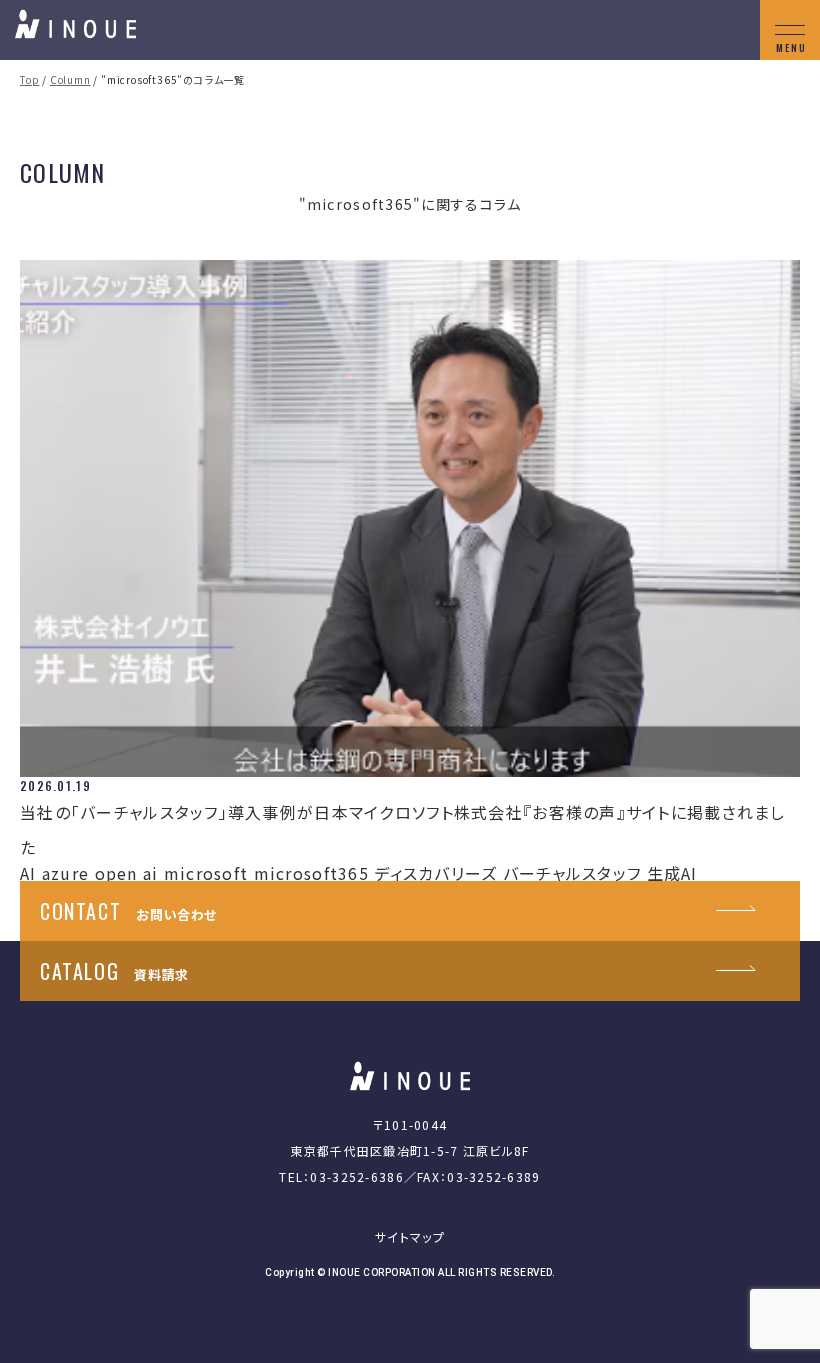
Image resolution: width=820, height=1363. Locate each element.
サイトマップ (410, 1236)
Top (29, 79)
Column (70, 79)
